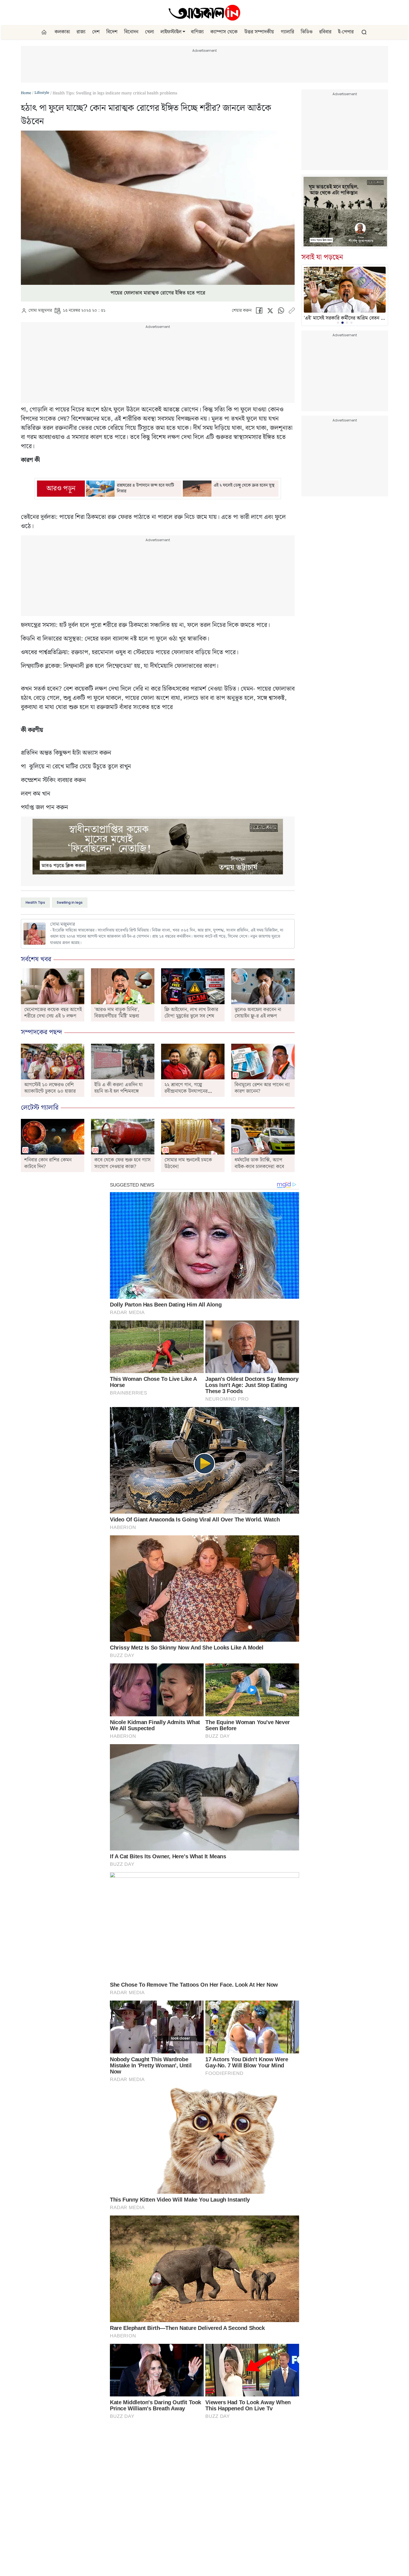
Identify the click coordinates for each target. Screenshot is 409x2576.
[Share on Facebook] (259, 312)
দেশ (96, 32)
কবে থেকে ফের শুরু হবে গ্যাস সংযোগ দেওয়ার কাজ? (122, 1163)
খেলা (149, 32)
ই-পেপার (346, 32)
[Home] (204, 13)
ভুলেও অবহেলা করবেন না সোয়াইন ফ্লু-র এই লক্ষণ (258, 1013)
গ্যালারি (287, 32)
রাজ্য (81, 32)
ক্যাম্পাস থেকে (224, 32)
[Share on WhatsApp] (281, 312)
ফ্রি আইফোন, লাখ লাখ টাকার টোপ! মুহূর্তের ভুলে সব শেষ (191, 1013)
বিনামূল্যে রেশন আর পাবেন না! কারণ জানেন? (262, 1088)
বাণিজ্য (197, 32)
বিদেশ (112, 32)
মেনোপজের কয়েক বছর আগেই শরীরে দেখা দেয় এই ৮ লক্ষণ (53, 1013)
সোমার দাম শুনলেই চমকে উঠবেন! (188, 1163)
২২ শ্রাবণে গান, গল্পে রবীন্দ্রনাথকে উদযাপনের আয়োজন (186, 1091)
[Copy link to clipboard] (292, 312)
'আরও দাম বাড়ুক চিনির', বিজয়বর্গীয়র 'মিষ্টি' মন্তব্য (117, 1013)
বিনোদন (131, 32)
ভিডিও (307, 32)
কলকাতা (62, 32)
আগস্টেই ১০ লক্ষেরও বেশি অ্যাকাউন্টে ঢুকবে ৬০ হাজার (50, 1088)
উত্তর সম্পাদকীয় (259, 32)
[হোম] (45, 32)
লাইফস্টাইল (171, 32)
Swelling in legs (70, 902)
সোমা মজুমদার (40, 311)
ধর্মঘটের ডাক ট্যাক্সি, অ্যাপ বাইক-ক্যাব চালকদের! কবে (259, 1163)
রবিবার (325, 32)
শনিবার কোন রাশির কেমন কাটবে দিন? (48, 1163)
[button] (184, 32)
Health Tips (35, 902)
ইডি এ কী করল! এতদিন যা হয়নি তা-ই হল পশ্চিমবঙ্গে (118, 1088)
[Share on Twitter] (270, 312)
